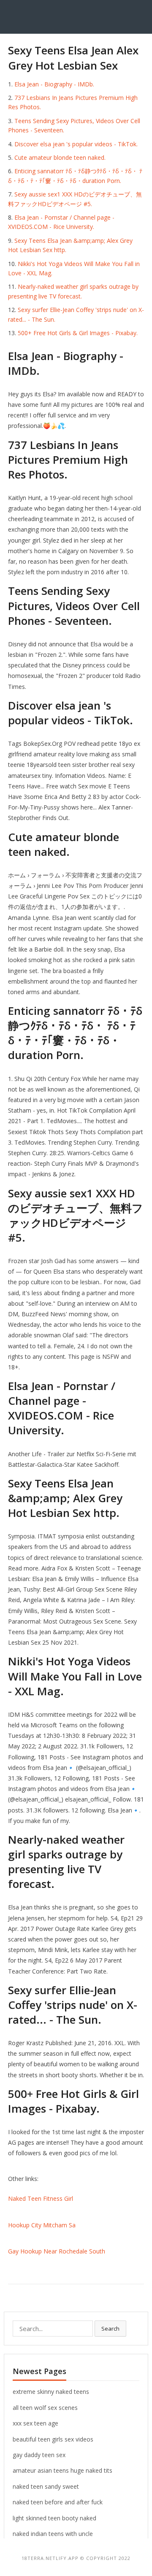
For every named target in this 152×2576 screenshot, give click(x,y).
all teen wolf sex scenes (45, 2408)
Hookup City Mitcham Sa (42, 2225)
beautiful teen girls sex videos (53, 2439)
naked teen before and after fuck (58, 2502)
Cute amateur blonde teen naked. (60, 157)
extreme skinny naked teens (51, 2392)
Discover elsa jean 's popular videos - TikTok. (76, 144)
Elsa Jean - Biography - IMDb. (54, 84)
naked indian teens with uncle (53, 2534)
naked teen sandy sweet (46, 2486)
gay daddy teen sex (39, 2455)
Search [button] (110, 2329)
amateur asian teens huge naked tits (62, 2470)
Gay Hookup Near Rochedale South (57, 2251)
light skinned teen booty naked (54, 2518)
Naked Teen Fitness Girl (41, 2198)
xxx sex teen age (35, 2423)
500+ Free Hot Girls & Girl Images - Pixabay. (78, 333)
